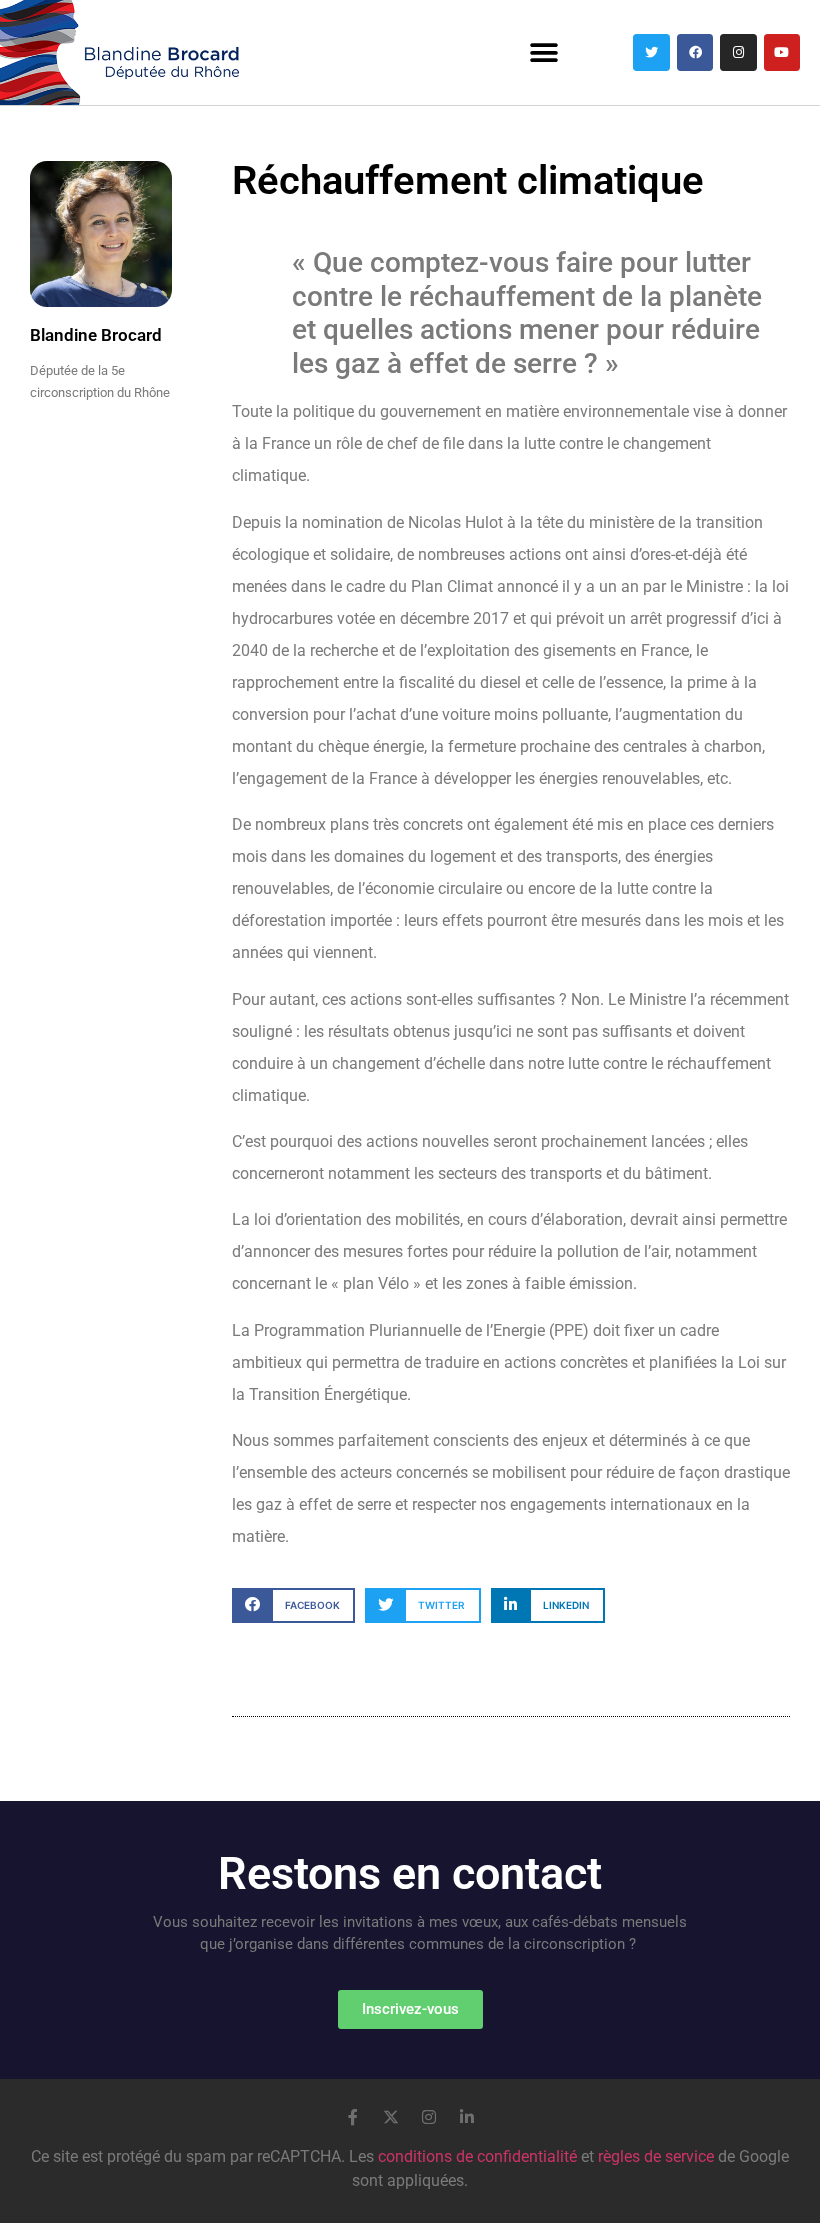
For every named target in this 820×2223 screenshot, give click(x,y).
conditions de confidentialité (477, 2156)
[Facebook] (695, 52)
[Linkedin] (467, 2117)
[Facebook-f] (353, 2117)
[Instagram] (738, 52)
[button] (543, 52)
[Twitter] (651, 52)
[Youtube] (782, 52)
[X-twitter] (391, 2117)
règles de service (656, 2156)
